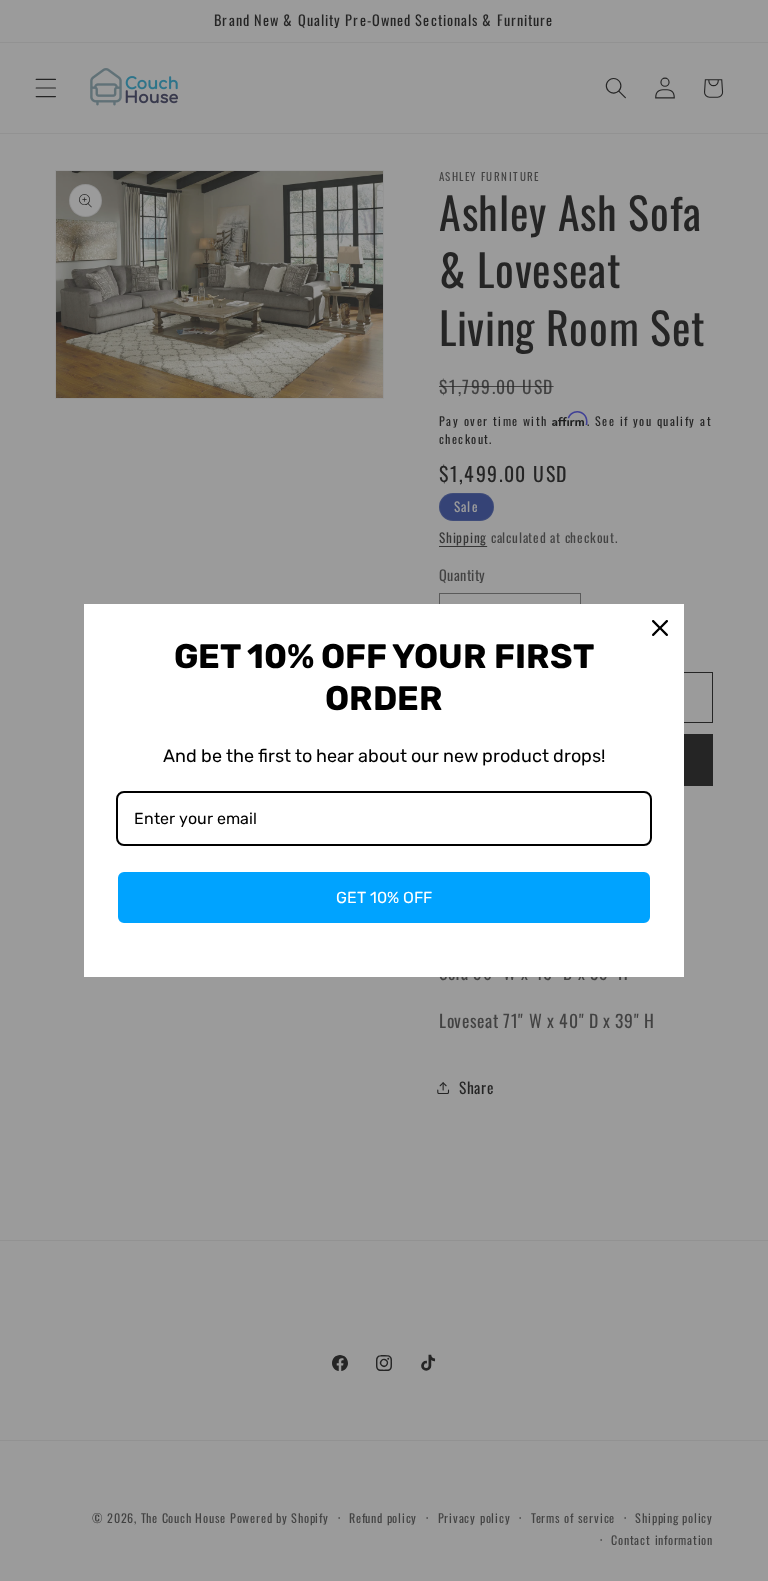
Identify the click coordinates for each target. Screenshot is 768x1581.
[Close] (660, 628)
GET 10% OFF (384, 897)
